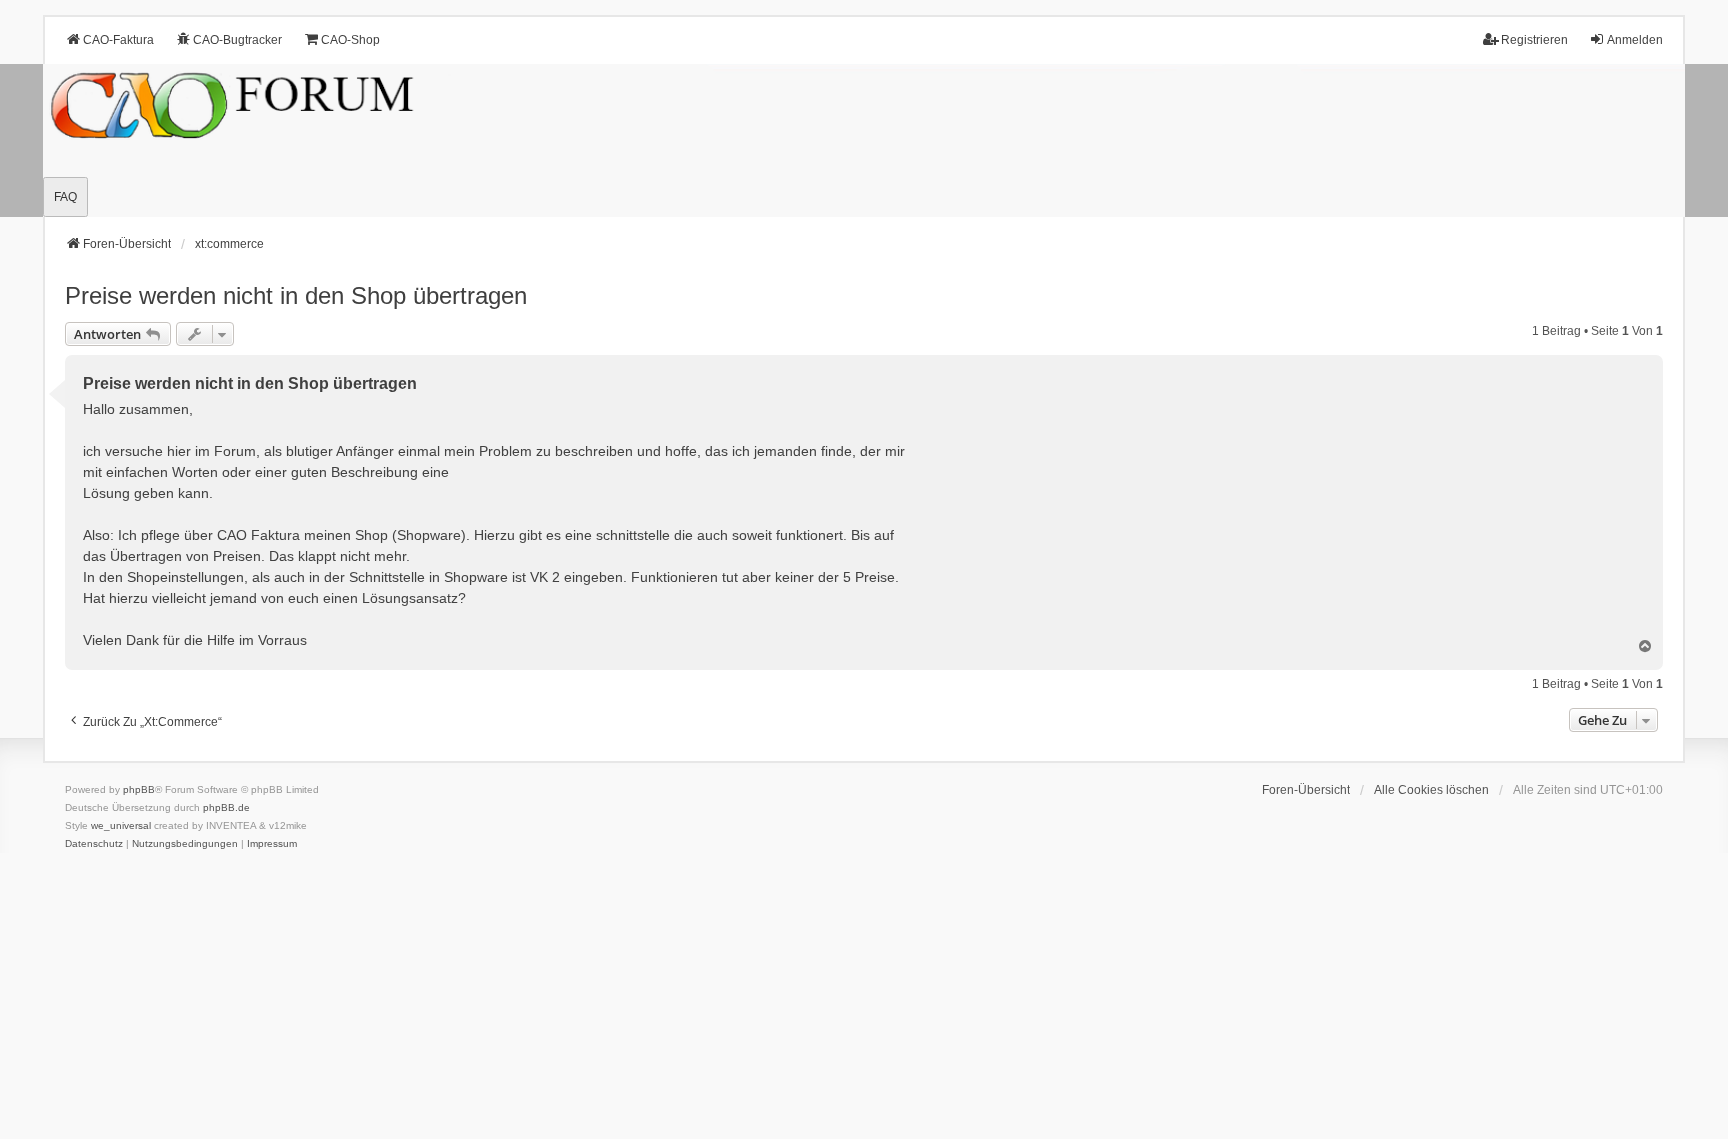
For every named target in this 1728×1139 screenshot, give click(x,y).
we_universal (121, 825)
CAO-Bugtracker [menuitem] (237, 40)
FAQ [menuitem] (65, 197)
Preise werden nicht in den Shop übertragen (296, 295)
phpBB (139, 789)
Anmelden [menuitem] (1635, 40)
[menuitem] (94, 844)
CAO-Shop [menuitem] (350, 40)
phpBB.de (226, 807)
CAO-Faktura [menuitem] (118, 40)
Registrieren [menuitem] (1534, 40)
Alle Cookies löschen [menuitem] (1431, 790)
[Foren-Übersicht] (864, 141)
